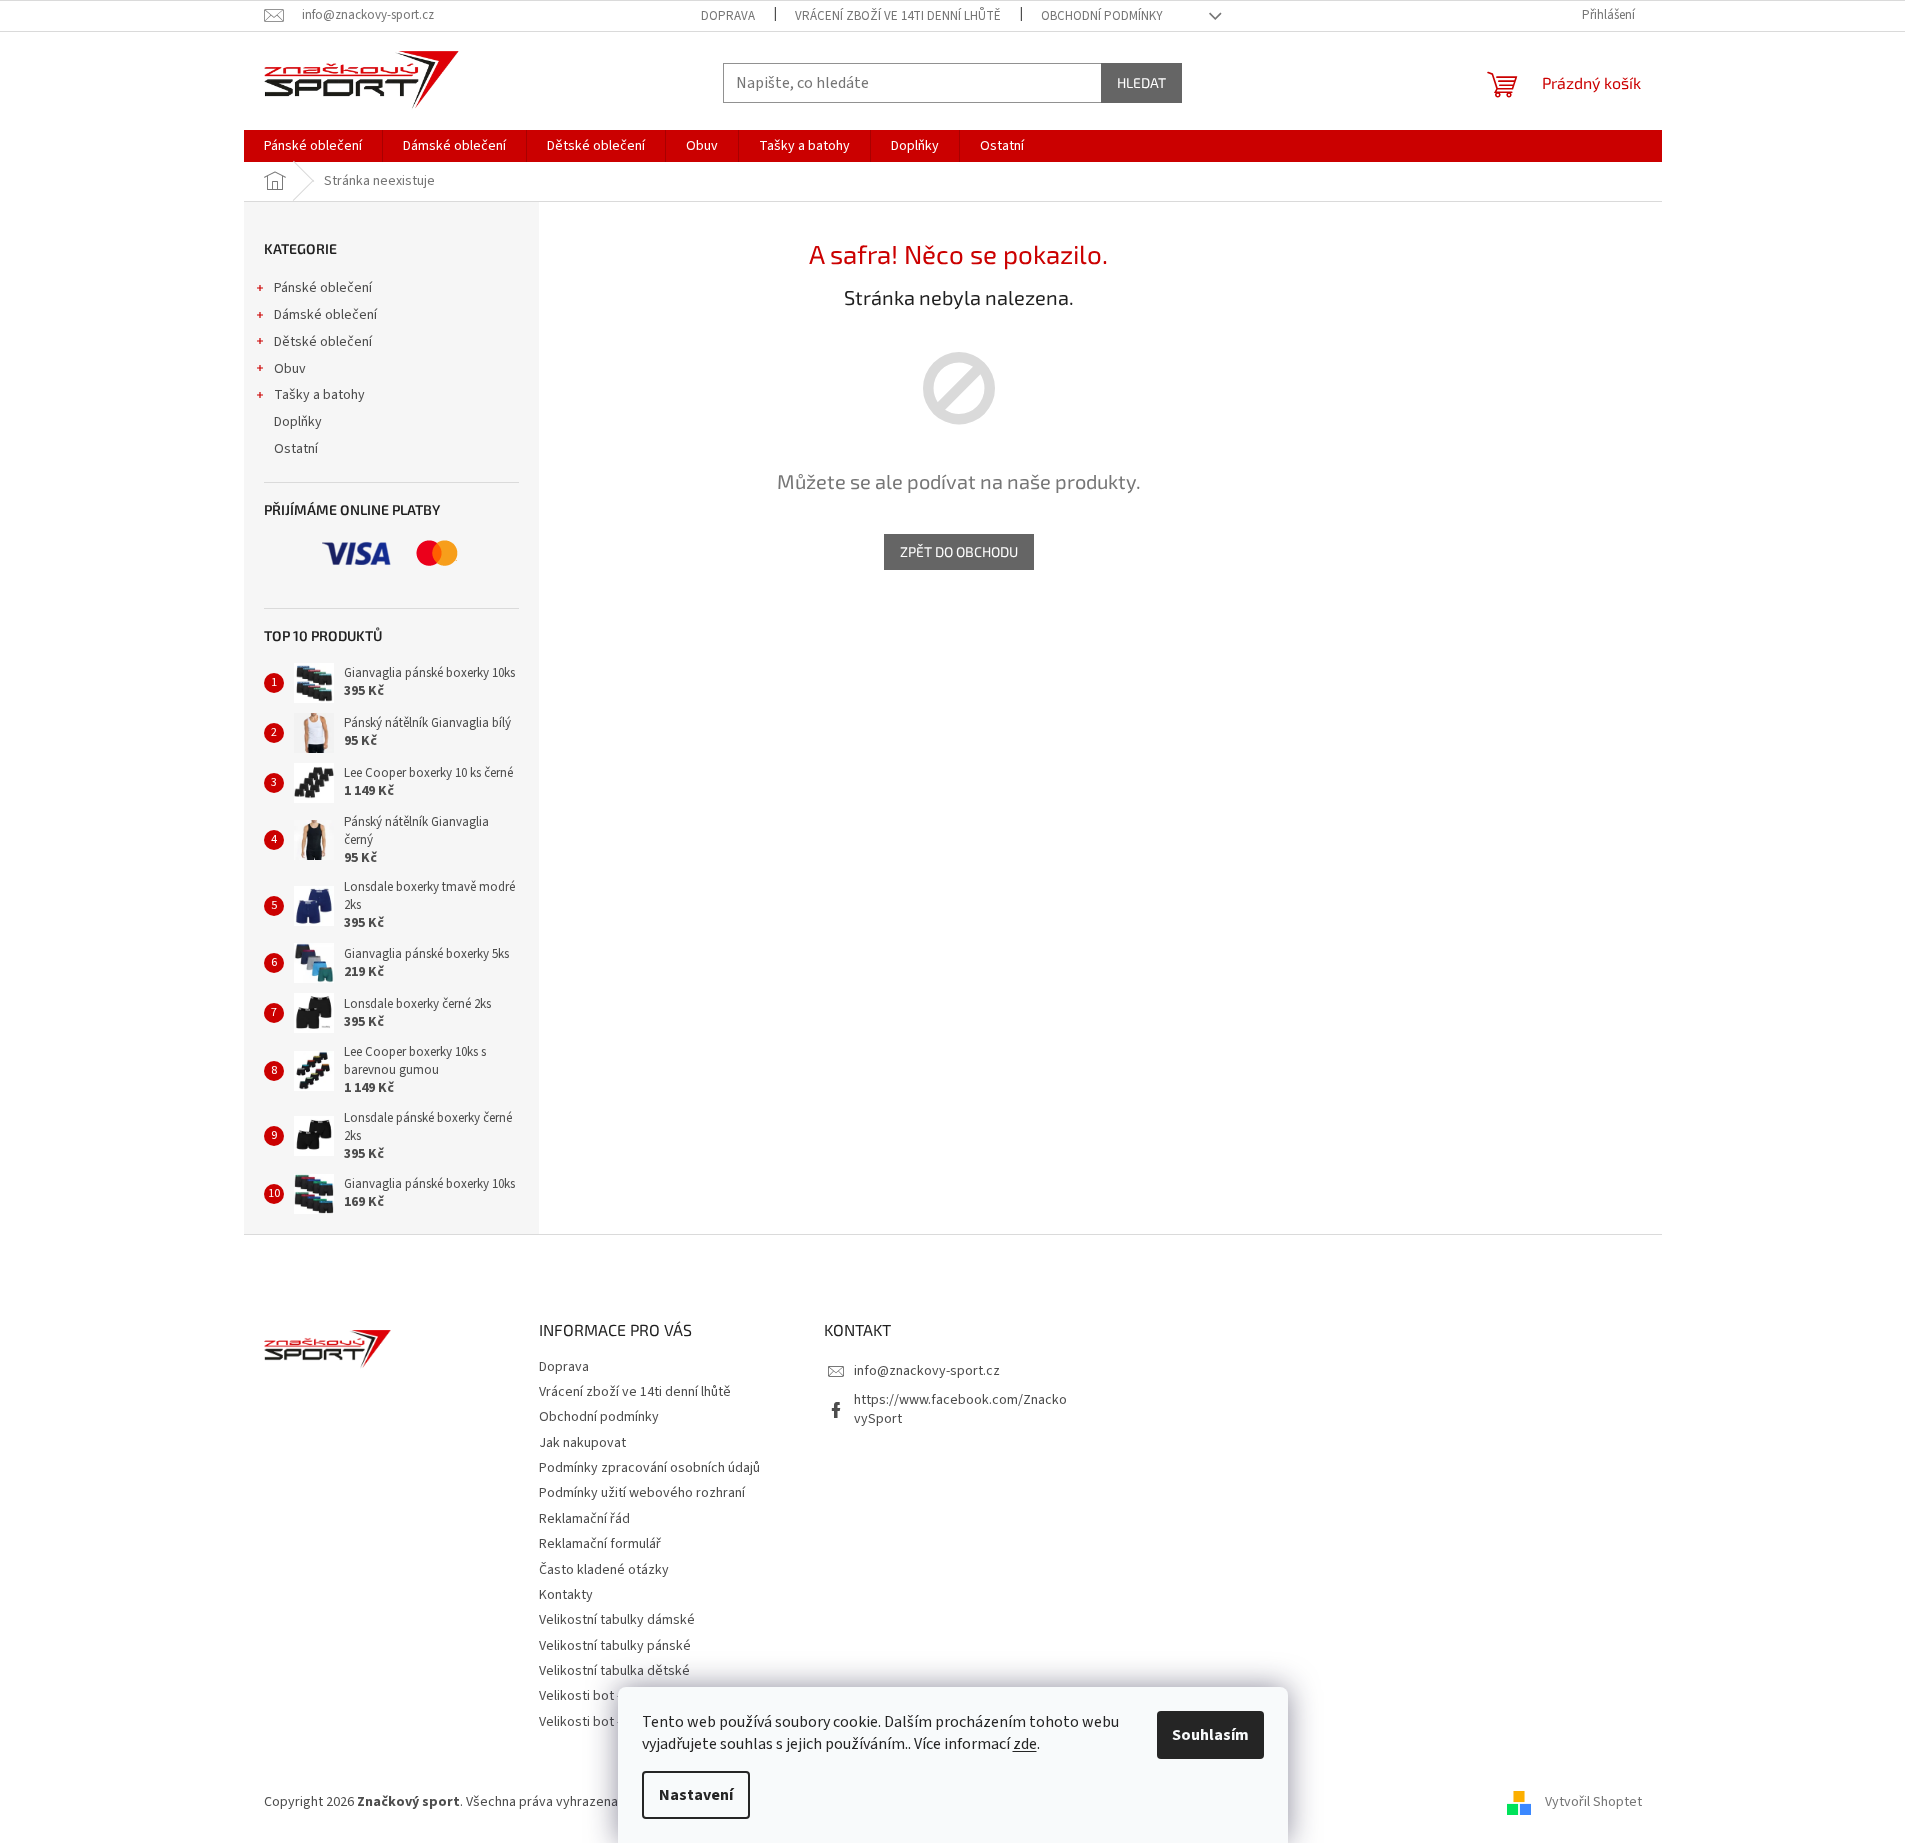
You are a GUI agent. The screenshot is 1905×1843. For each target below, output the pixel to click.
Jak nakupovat (582, 1443)
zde (1025, 1744)
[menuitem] (313, 146)
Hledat (1141, 82)
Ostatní (296, 449)
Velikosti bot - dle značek (614, 1722)
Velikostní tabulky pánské (615, 1646)
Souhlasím (1210, 1735)
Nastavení (696, 1795)
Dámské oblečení (325, 315)
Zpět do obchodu (959, 551)
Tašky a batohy (319, 395)
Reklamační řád (584, 1519)
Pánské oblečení (323, 288)
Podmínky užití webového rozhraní (642, 1493)
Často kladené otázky (604, 1570)
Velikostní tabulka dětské (614, 1671)
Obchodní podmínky (1102, 16)
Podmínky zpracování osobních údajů (649, 1468)
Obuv (290, 369)
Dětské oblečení (323, 342)
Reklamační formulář (600, 1544)
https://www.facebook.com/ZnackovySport (960, 1409)
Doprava (728, 16)
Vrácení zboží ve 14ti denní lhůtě (898, 16)
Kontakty (566, 1595)
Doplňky (298, 422)
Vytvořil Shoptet (1593, 1802)
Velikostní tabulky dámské (617, 1620)
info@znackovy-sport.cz (927, 1371)
